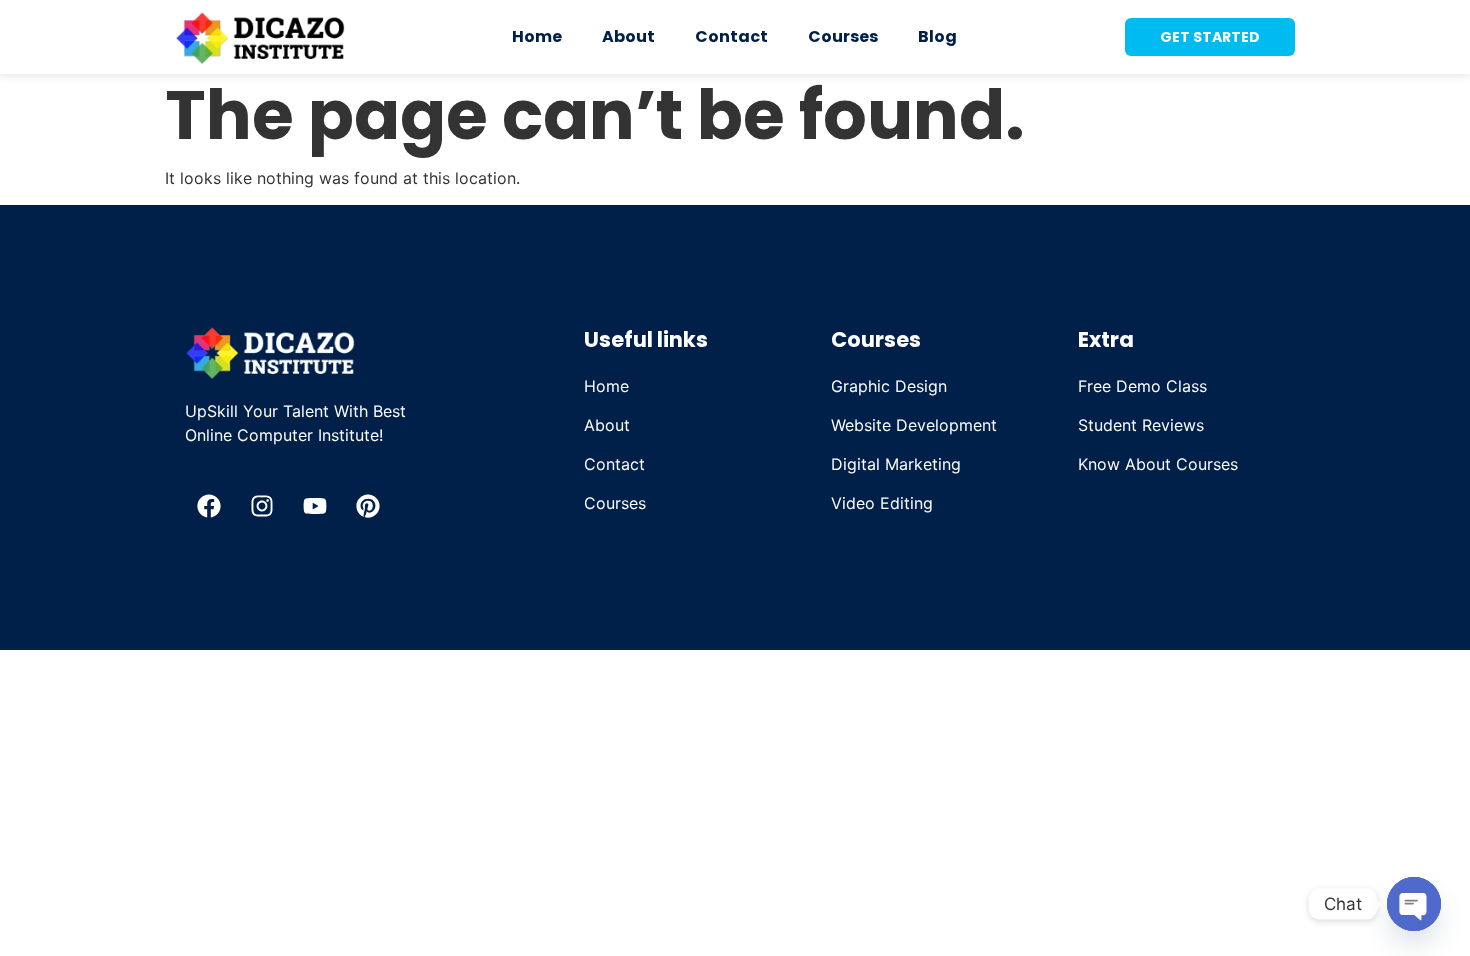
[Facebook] (209, 506)
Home (537, 36)
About (628, 36)
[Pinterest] (368, 506)
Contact (731, 36)
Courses (843, 36)
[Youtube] (315, 506)
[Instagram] (262, 506)
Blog (937, 36)
